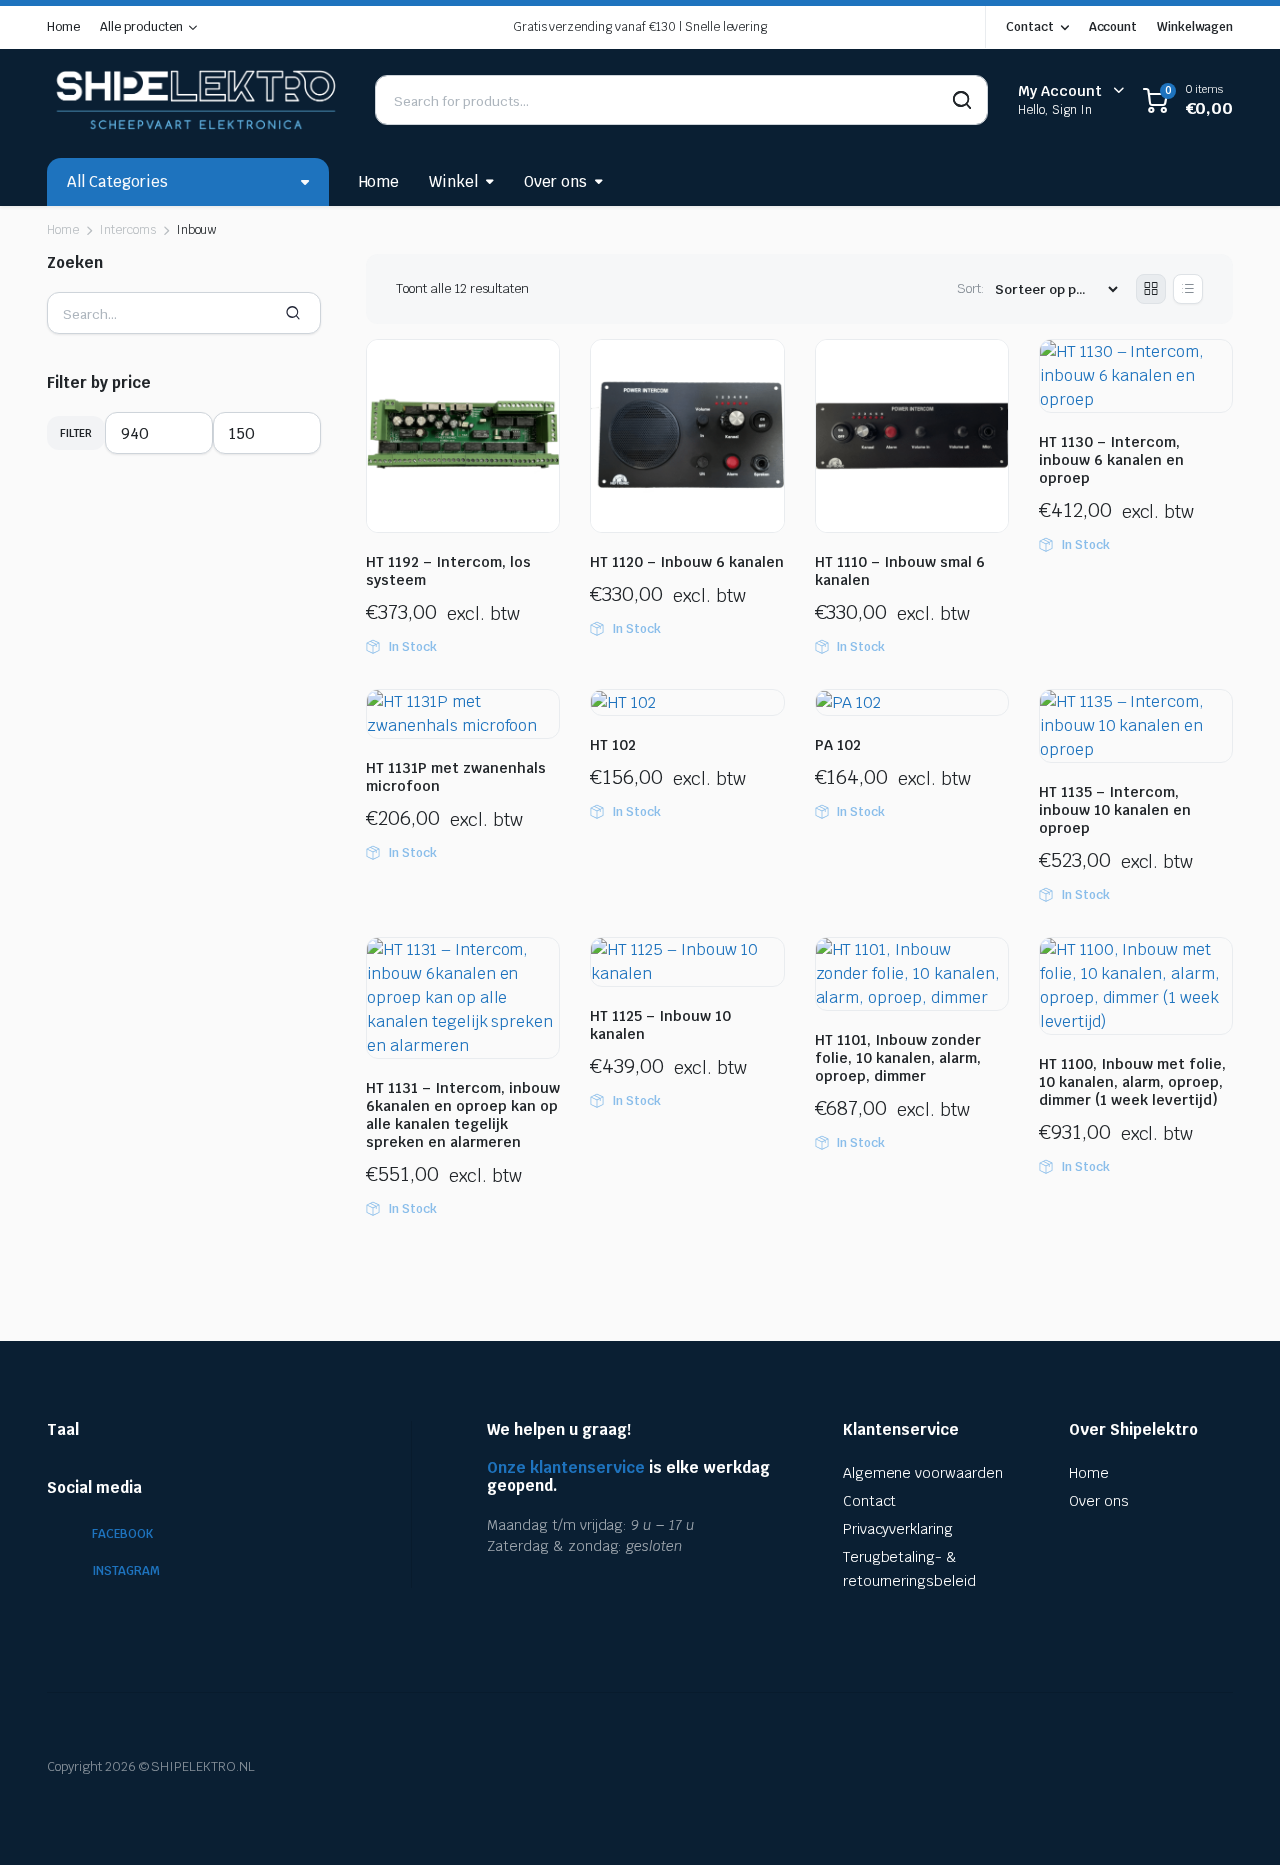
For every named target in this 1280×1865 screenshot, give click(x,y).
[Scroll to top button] (1235, 1820)
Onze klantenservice (566, 1467)
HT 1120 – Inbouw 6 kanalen (687, 562)
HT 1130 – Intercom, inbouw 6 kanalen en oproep (1111, 460)
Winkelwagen (1195, 27)
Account (1113, 27)
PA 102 (838, 745)
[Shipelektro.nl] (196, 100)
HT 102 (613, 745)
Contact (1030, 27)
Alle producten (141, 27)
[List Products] (1188, 289)
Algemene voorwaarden (923, 1473)
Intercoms (127, 230)
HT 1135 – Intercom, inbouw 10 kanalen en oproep (1115, 810)
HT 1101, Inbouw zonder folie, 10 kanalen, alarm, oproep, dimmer (898, 1058)
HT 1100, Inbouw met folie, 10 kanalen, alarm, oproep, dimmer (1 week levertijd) (1132, 1082)
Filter (76, 433)
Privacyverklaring (898, 1529)
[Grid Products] (1151, 289)
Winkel (453, 181)
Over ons (555, 181)
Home (63, 27)
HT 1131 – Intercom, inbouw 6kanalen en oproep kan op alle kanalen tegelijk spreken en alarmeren (463, 1115)
